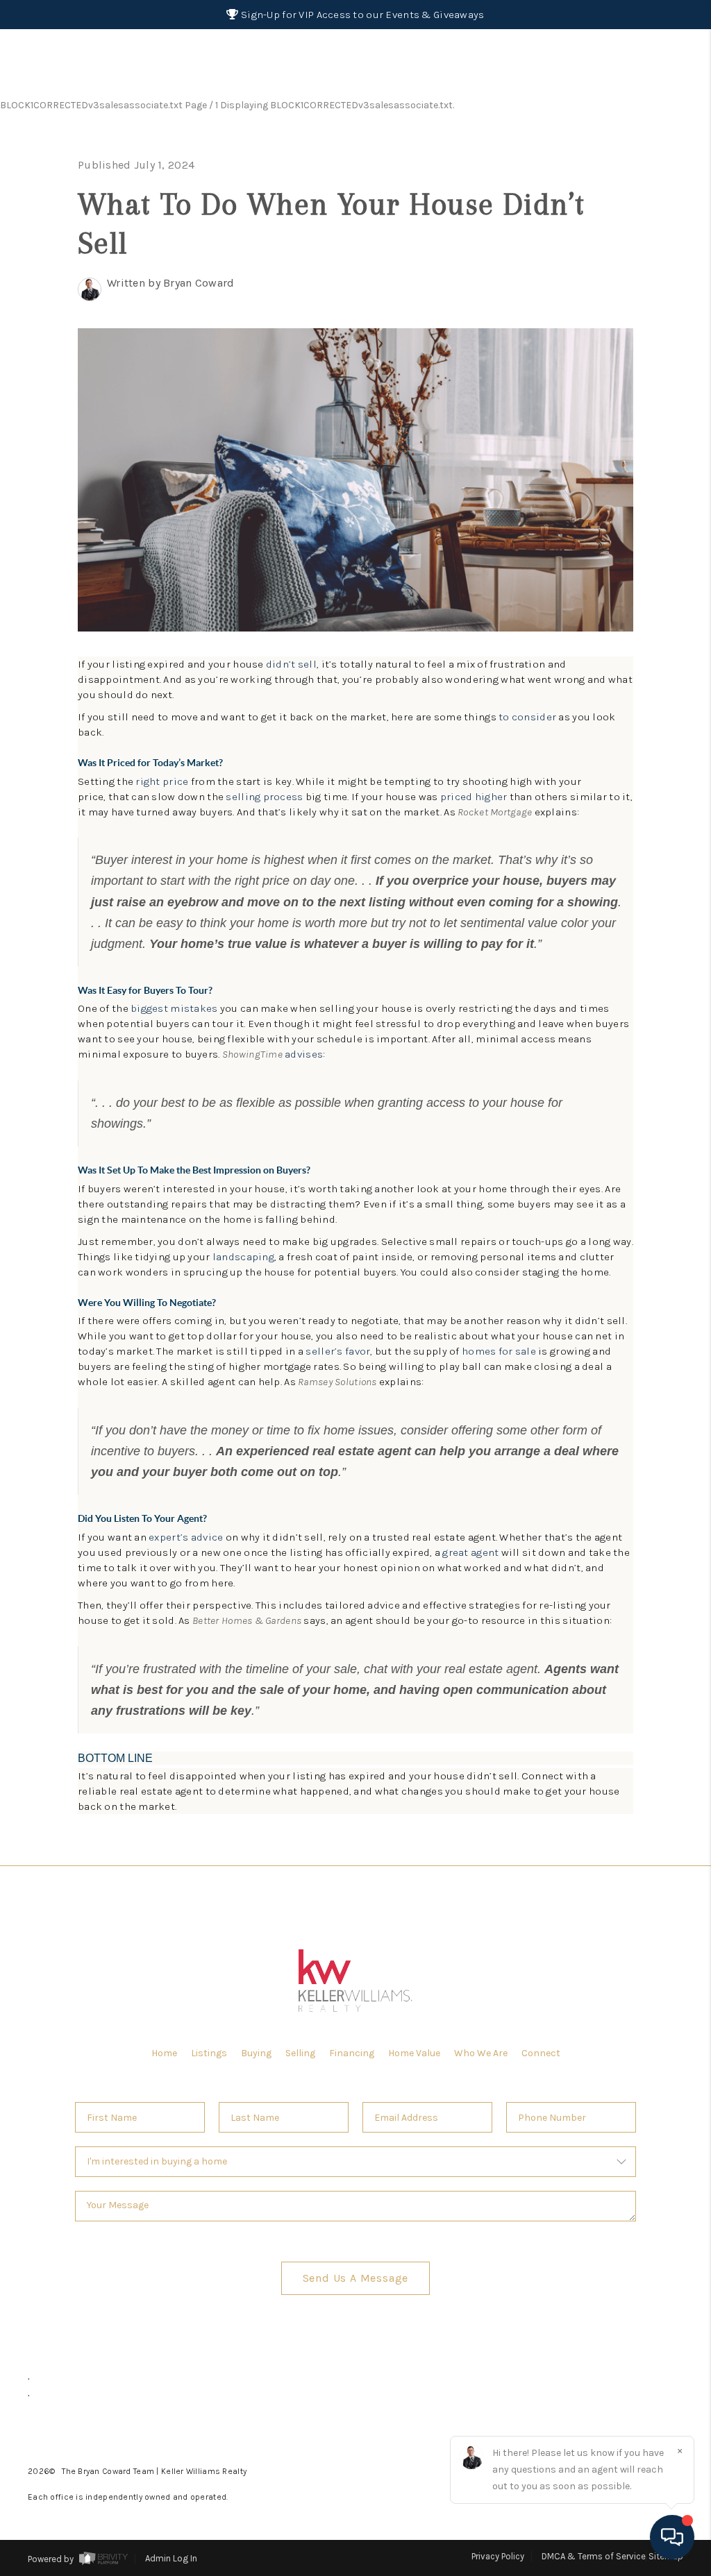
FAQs (641, 133)
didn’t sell (291, 664)
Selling (300, 2053)
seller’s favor (338, 1351)
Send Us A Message (356, 2278)
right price (162, 781)
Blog (641, 610)
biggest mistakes (174, 1008)
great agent (470, 1552)
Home (638, 103)
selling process (264, 797)
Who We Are (481, 2053)
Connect (541, 2053)
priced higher (474, 797)
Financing (352, 2053)
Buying (256, 2053)
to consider (527, 717)
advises (304, 1054)
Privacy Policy (498, 2556)
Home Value (414, 2053)
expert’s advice (186, 1537)
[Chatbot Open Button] (672, 2537)
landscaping (243, 1257)
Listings (209, 2053)
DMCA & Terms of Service (594, 2556)
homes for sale (499, 1351)
